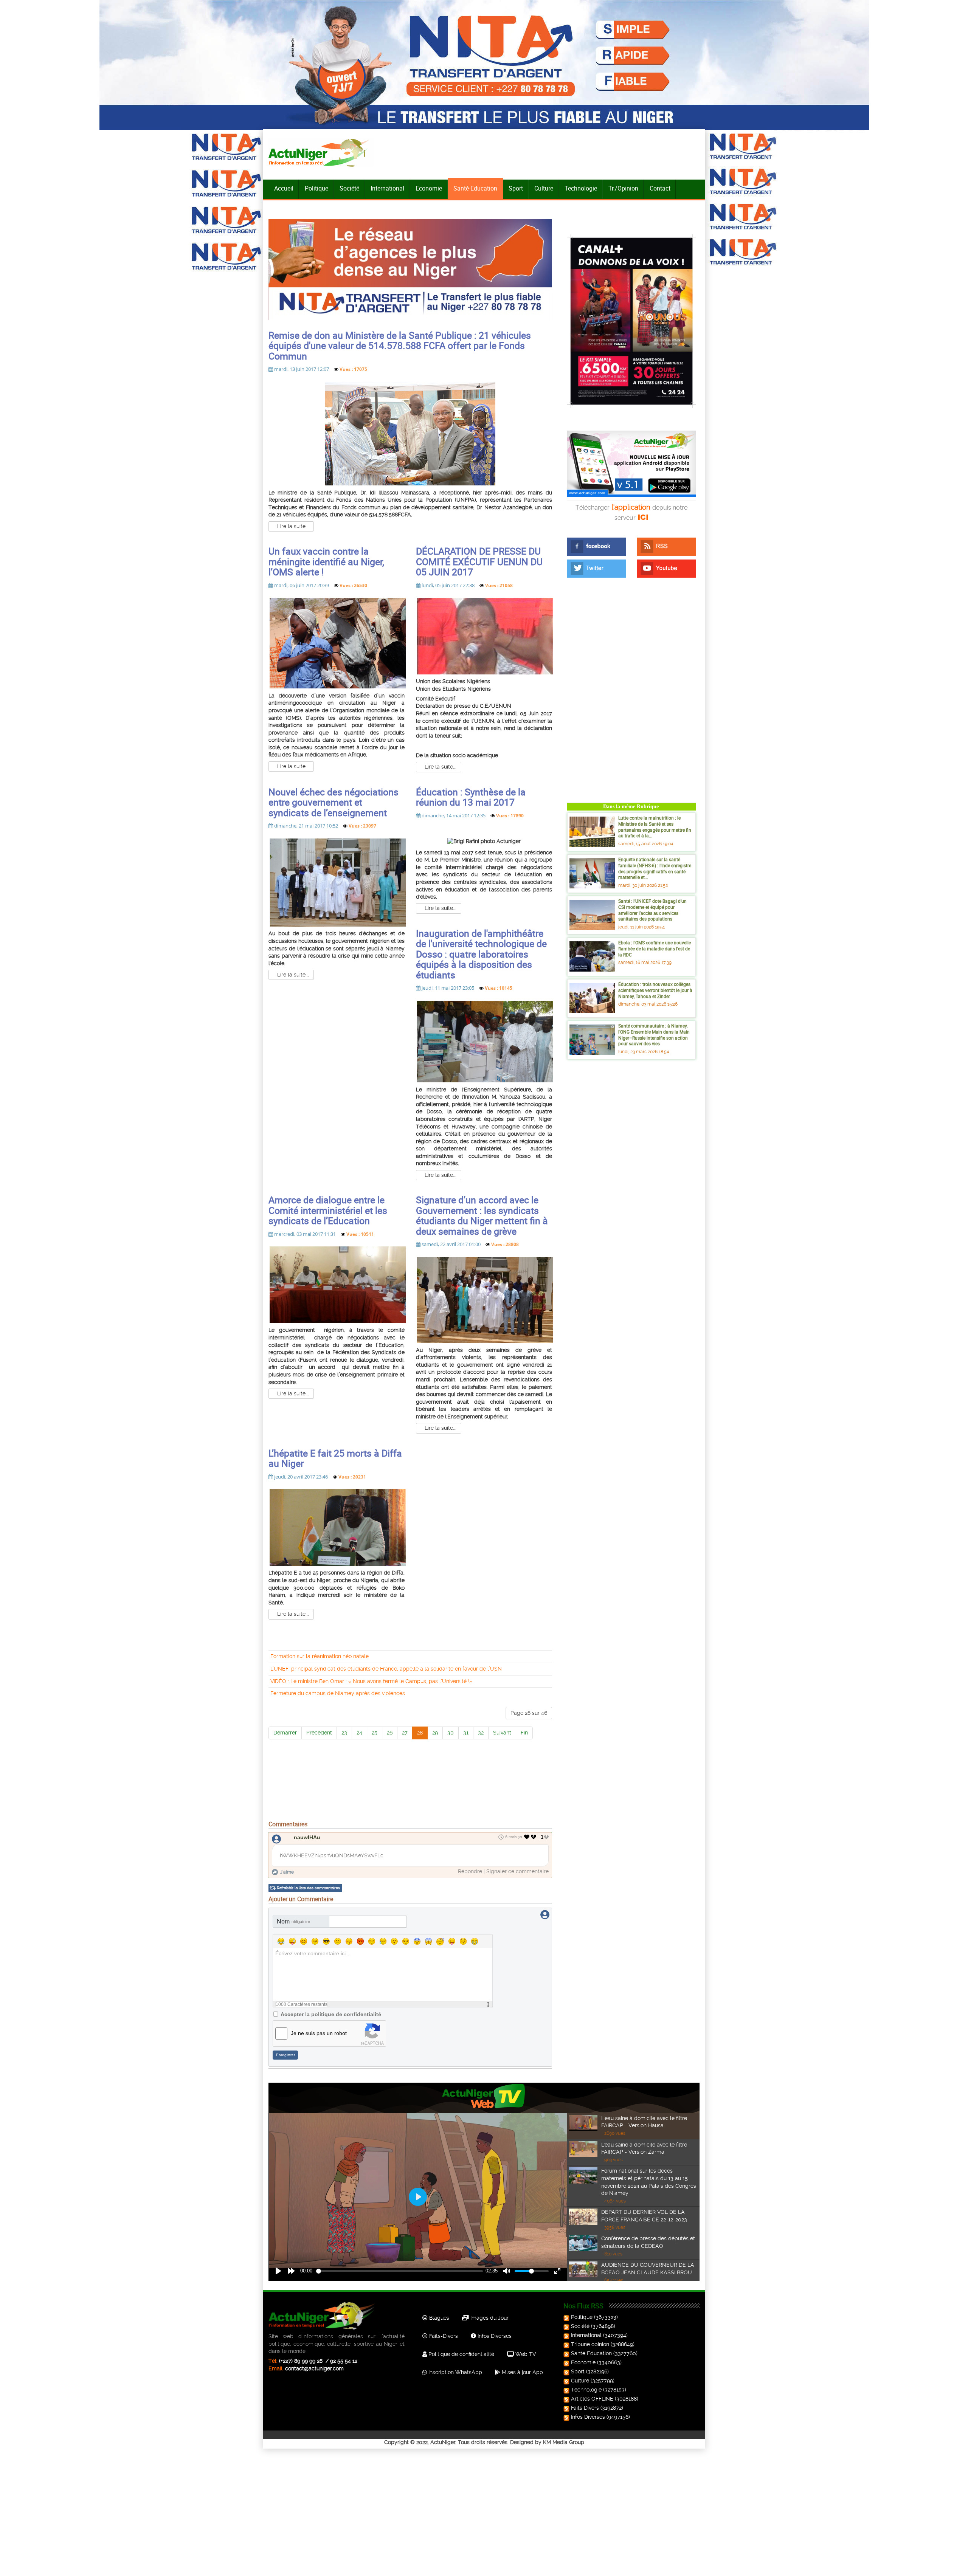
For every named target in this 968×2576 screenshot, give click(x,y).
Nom (293, 1921)
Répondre (470, 1871)
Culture (544, 188)
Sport (516, 188)
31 (466, 1733)
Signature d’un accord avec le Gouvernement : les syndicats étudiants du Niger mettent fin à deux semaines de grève (482, 1215)
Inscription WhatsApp (455, 2372)
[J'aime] (527, 1837)
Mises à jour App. (522, 2372)
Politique (316, 188)
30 (451, 1733)
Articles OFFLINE (592, 2399)
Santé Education (591, 2353)
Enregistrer (285, 2055)
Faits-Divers (443, 2336)
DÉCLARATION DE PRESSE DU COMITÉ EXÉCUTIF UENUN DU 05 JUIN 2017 (479, 561)
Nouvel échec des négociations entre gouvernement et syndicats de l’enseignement (334, 802)
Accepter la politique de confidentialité (331, 2014)
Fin (524, 1733)
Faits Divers (585, 2408)
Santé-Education (475, 188)
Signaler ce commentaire (517, 1871)
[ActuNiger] (321, 153)
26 (390, 1733)
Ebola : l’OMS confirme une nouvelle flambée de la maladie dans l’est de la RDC (655, 948)
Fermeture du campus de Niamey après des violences (338, 1693)
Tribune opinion (590, 2344)
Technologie (581, 188)
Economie (429, 188)
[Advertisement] (410, 1799)
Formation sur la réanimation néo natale (320, 1656)
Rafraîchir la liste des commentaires (308, 1888)
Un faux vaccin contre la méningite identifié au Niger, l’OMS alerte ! (326, 561)
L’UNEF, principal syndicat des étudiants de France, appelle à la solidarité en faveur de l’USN (386, 1669)
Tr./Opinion (623, 188)
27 (405, 1733)
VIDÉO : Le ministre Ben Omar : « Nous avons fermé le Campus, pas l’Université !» (371, 1681)
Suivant (502, 1733)
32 (481, 1733)
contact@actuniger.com (314, 2368)
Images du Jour (489, 2318)
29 (435, 1733)
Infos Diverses (494, 2336)
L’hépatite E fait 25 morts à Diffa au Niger (335, 1458)
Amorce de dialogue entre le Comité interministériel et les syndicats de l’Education (328, 1210)
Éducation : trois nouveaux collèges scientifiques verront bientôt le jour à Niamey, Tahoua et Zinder (655, 990)
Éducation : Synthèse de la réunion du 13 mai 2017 (471, 797)
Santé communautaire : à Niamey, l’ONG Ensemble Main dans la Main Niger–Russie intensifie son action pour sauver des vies (654, 1035)
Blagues (438, 2318)
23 (344, 1733)
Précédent (319, 1733)
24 (359, 1733)
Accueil (284, 188)
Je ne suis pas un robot (319, 2033)
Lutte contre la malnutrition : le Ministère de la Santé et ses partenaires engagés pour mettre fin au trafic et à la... (655, 827)
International (387, 188)
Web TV (525, 2354)
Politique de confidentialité (461, 2354)
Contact (660, 188)
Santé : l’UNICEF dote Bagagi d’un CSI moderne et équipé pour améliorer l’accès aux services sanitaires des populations (652, 910)
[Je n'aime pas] (534, 1837)
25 (375, 1733)
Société (349, 188)
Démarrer (285, 1733)
